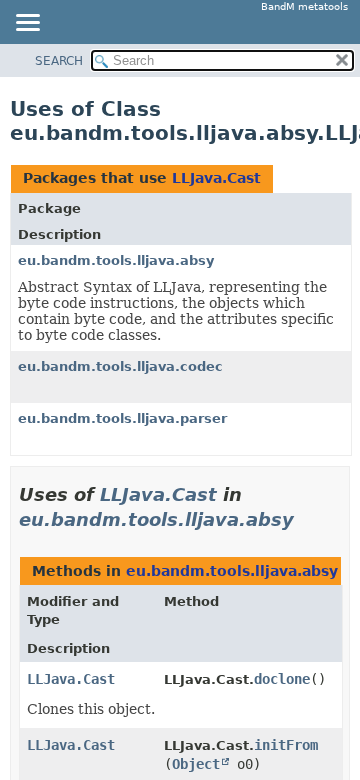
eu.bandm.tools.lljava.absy (116, 260)
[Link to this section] (308, 519)
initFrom (286, 745)
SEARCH (59, 61)
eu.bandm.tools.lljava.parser (122, 418)
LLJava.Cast (216, 178)
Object (196, 764)
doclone (282, 679)
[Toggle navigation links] (27, 24)
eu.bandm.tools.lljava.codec (120, 366)
